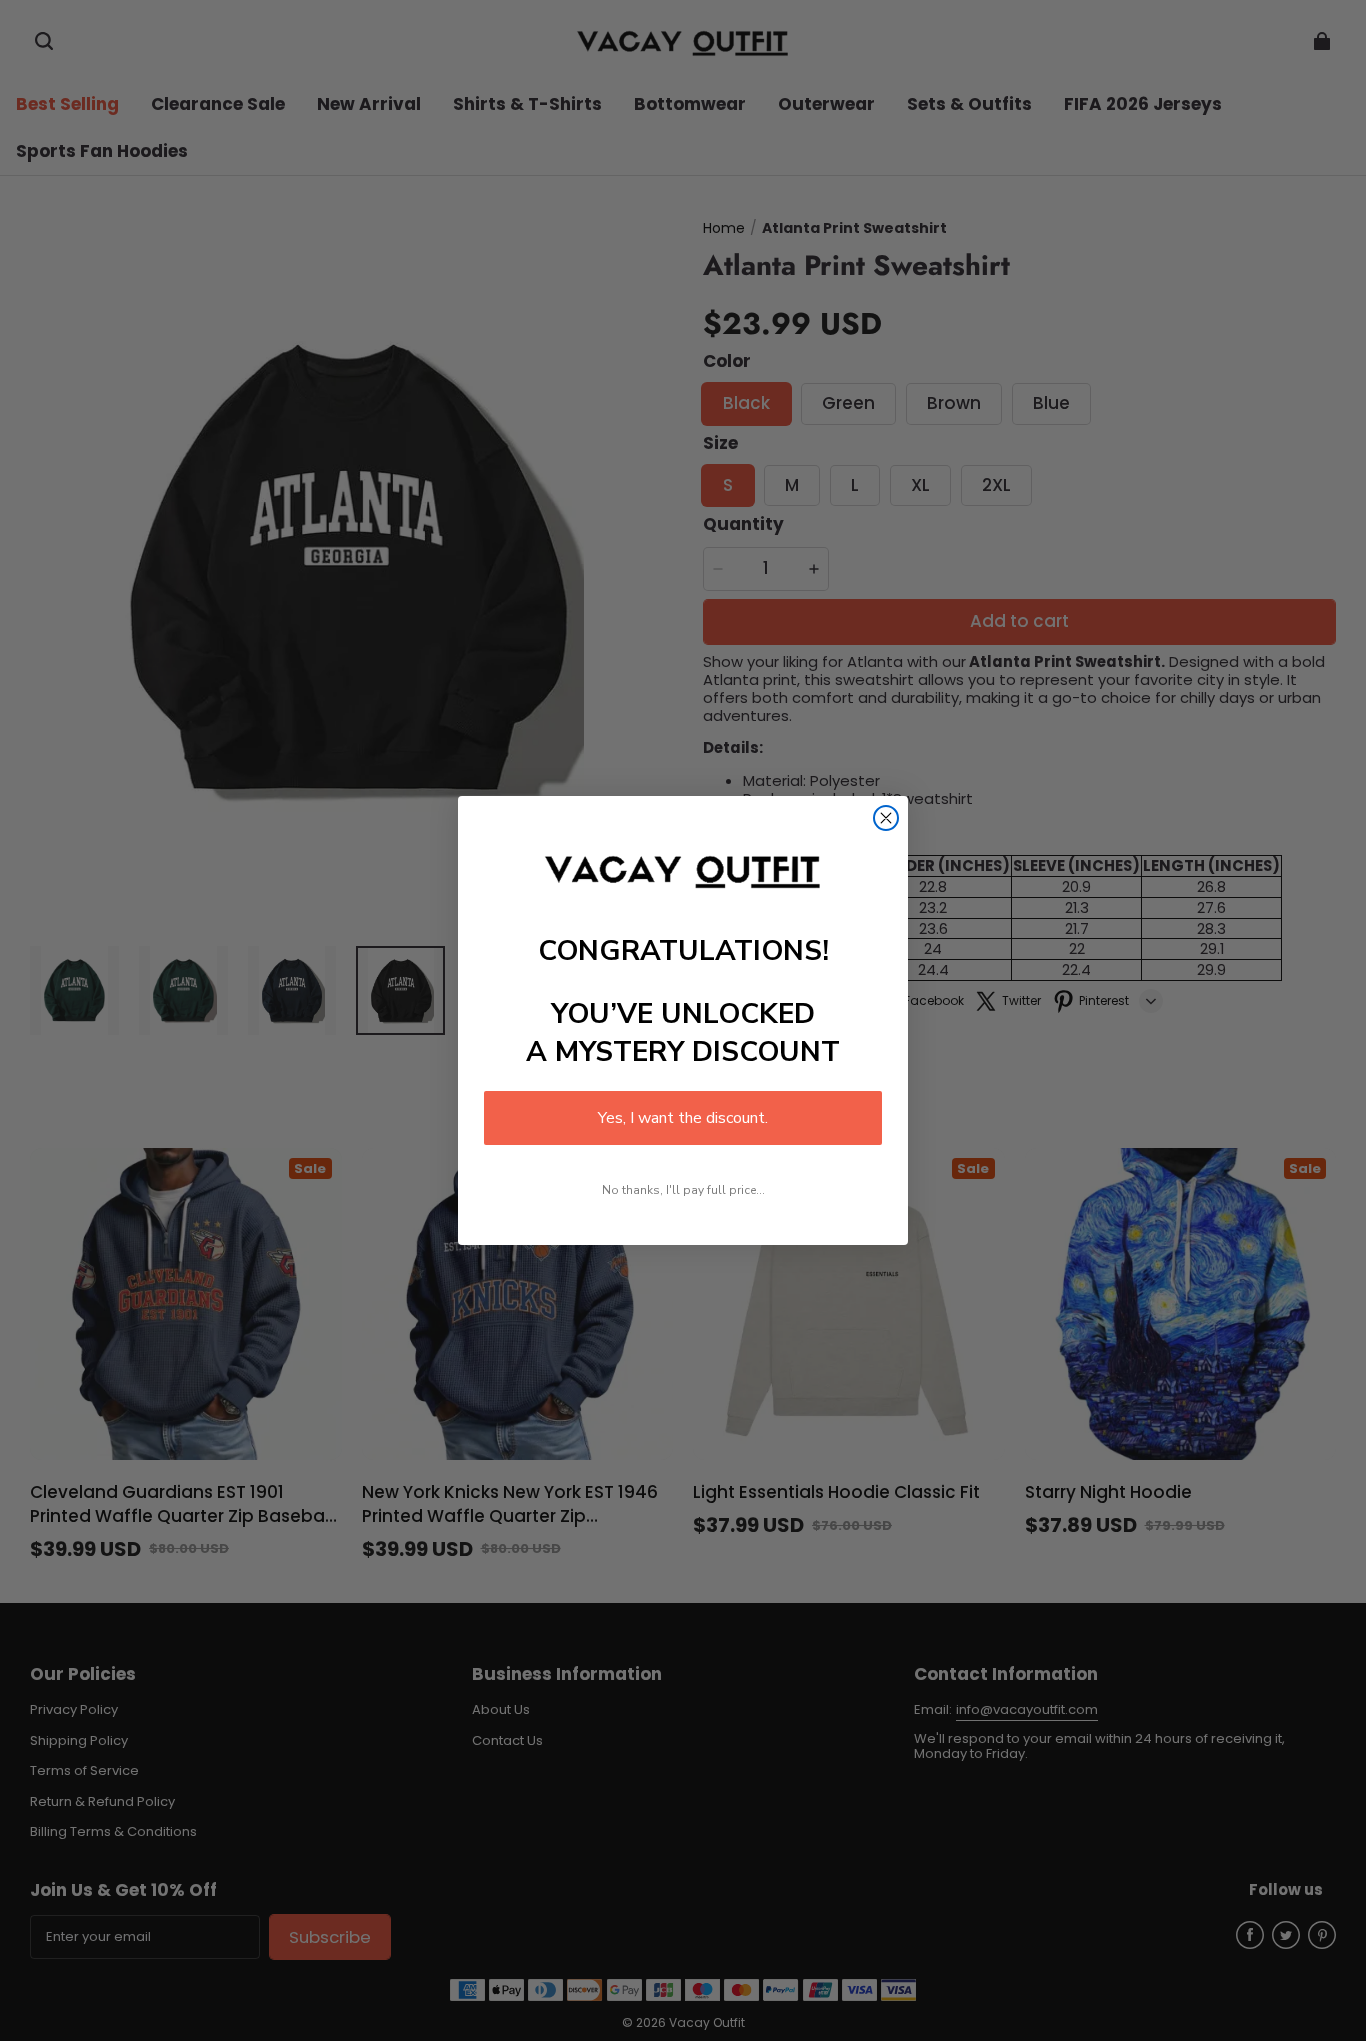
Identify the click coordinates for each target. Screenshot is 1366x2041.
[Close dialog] (886, 818)
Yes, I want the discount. (683, 1118)
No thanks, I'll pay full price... (683, 1190)
